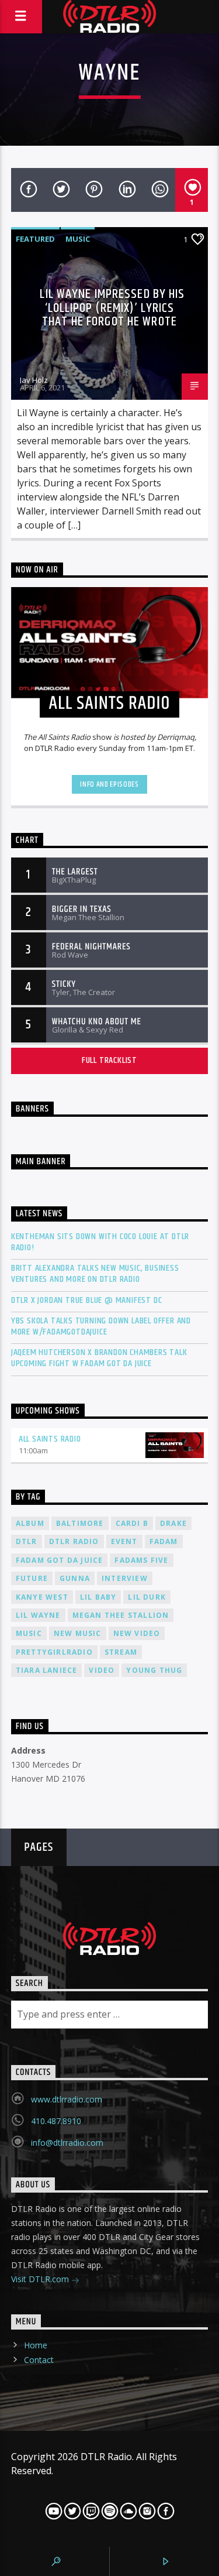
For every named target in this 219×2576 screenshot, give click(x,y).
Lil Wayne (38, 1615)
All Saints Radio (50, 1439)
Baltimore (80, 1523)
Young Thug (154, 1670)
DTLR (27, 1541)
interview (125, 1578)
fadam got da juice (60, 1560)
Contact (39, 2360)
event (124, 1541)
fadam (164, 1541)
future (32, 1578)
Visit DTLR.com (41, 2279)
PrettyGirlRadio (54, 1652)
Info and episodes (109, 784)
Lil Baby (98, 1597)
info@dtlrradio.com (67, 2143)
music (29, 1633)
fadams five (141, 1560)
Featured (35, 239)
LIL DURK (147, 1597)
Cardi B (132, 1523)
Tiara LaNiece (47, 1670)
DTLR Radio (74, 1541)
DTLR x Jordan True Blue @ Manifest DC (87, 1300)
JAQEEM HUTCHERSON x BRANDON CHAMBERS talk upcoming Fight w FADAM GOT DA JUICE (99, 1358)
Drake (173, 1523)
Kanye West (42, 1597)
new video (137, 1633)
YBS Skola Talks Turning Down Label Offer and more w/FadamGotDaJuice (101, 1326)
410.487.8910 (56, 2121)
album (30, 1523)
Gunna (75, 1578)
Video (102, 1670)
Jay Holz (34, 380)
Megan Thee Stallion (121, 1615)
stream (121, 1652)
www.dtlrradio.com (67, 2099)
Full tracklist (109, 1060)
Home (36, 2345)
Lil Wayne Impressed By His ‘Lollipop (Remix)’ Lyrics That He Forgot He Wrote (112, 308)
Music (78, 239)
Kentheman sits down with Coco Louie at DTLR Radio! (100, 1242)
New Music (78, 1633)
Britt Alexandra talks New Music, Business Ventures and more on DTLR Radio (95, 1274)
